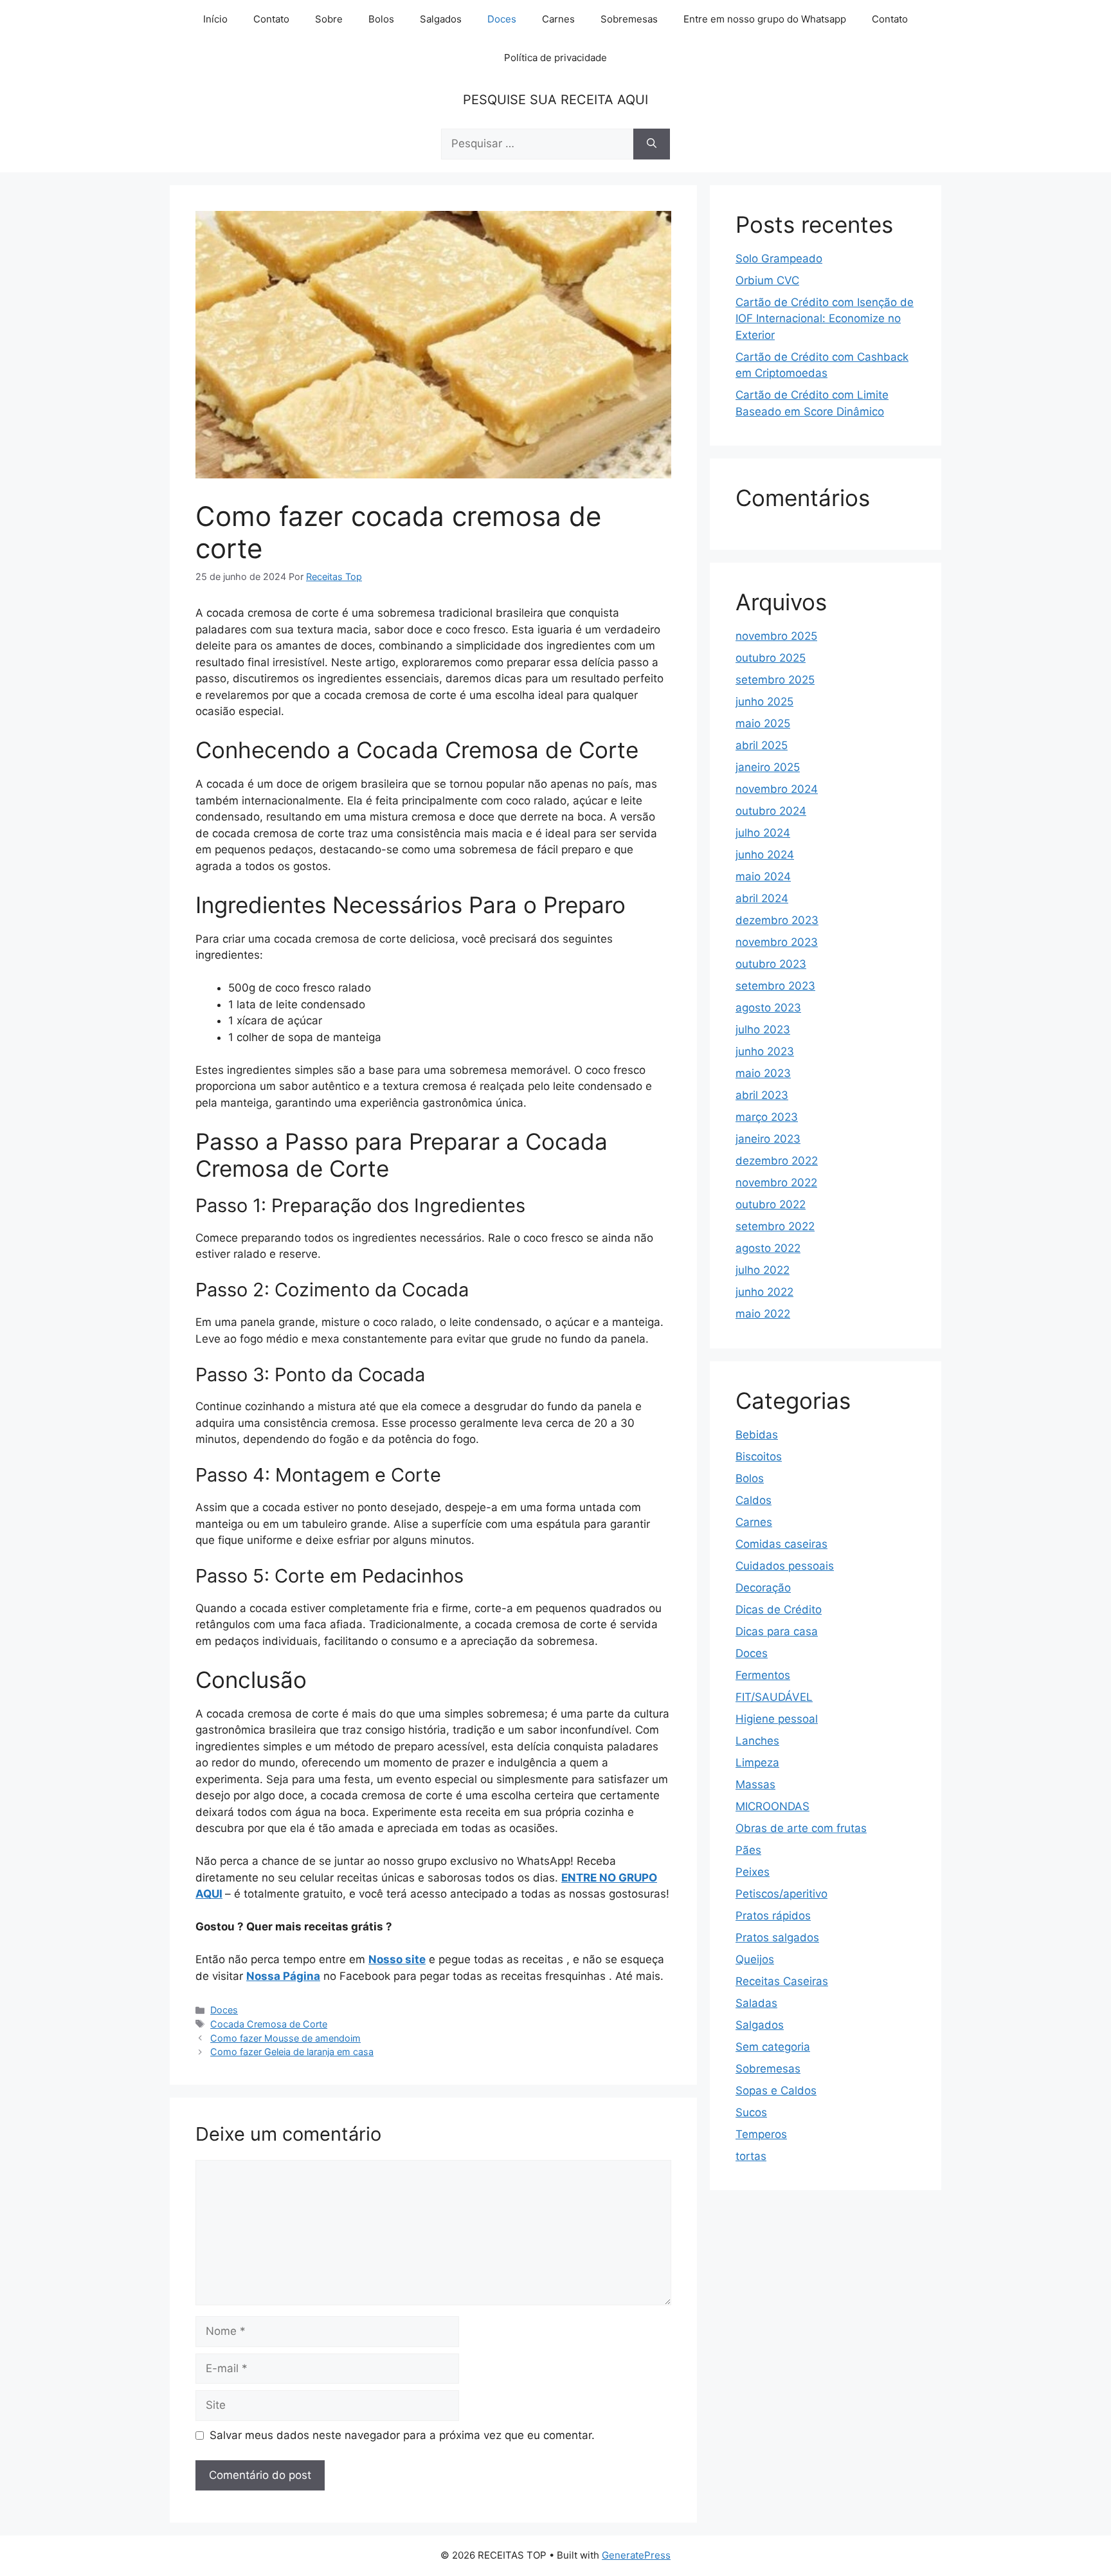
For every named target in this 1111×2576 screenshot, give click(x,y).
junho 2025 (764, 702)
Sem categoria (773, 2047)
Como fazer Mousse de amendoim (285, 2038)
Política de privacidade (555, 58)
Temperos (761, 2134)
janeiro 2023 (768, 1139)
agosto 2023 (768, 1008)
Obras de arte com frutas (801, 1828)
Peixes (753, 1872)
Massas (755, 1784)
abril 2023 (762, 1095)
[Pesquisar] (652, 144)
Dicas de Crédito (779, 1610)
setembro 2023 (775, 986)
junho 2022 (764, 1292)
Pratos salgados (777, 1937)
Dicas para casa (777, 1631)
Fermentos (763, 1675)
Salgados (441, 19)
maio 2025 (763, 723)
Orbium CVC (767, 280)
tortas (751, 2156)
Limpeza (757, 1763)
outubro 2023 (771, 964)
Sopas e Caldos (776, 2091)
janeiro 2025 (768, 767)
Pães (748, 1850)
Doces (502, 19)
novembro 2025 (776, 636)
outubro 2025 (771, 658)
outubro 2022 (771, 1204)
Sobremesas (629, 19)
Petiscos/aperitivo (781, 1894)
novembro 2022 (776, 1183)
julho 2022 (763, 1270)
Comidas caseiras (781, 1544)
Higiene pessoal (777, 1719)
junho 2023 (765, 1051)
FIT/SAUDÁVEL (774, 1697)
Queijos (755, 1959)
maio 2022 (763, 1314)
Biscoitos (759, 1456)
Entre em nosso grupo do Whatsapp (765, 19)
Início (215, 19)
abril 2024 (762, 898)
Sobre (329, 19)
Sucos (751, 2112)
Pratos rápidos (773, 1916)
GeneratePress (636, 2555)
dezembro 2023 (777, 920)
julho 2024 (763, 833)
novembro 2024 (777, 789)
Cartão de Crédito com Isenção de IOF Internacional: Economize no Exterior (825, 319)
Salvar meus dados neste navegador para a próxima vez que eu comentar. (402, 2435)
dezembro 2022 (777, 1161)
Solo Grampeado (779, 259)
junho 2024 (765, 855)
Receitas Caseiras (782, 1981)
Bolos (381, 19)
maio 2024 (763, 876)
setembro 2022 (775, 1226)
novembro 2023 (777, 942)
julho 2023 (763, 1029)
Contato (271, 19)
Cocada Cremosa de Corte (269, 2024)
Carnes (558, 19)
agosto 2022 (768, 1248)
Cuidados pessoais (785, 1566)
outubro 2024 (771, 811)
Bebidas (757, 1435)
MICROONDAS (772, 1806)
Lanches (757, 1741)
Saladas (756, 2003)
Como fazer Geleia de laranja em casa (292, 2052)
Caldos (754, 1500)
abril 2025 (762, 745)
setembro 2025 (775, 680)
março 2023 (767, 1117)
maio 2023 (763, 1073)
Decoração (763, 1588)
